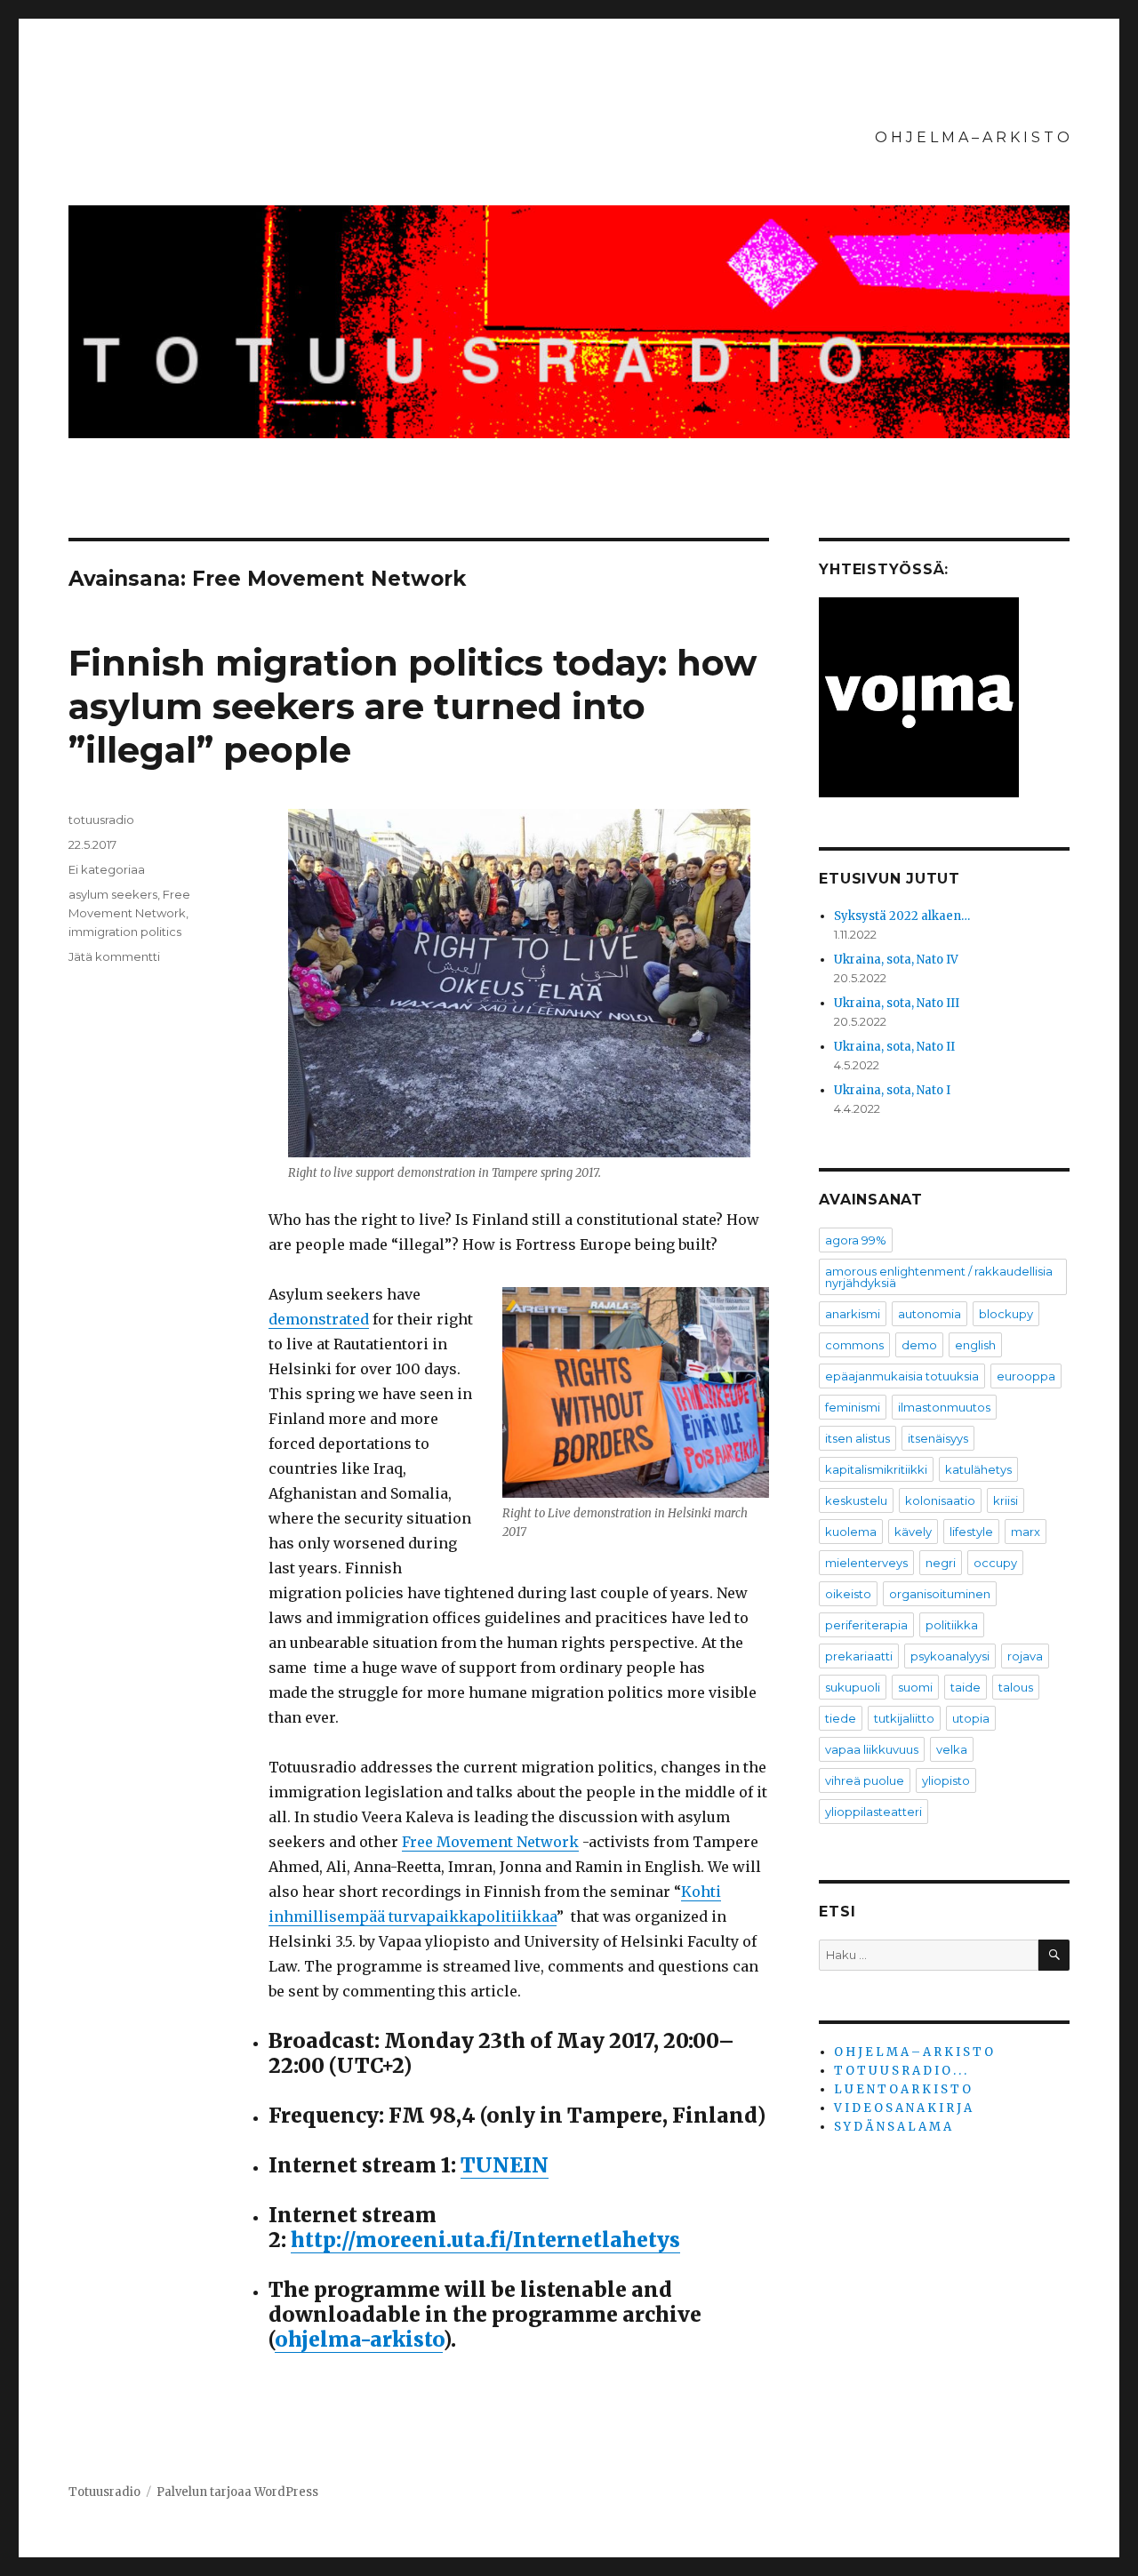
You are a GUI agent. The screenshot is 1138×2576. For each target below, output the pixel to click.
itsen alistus (858, 1438)
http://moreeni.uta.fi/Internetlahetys (485, 2240)
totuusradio (101, 820)
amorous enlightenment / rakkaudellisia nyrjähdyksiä (939, 1277)
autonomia (930, 1314)
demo (919, 1345)
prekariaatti (859, 1656)
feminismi (853, 1407)
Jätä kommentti (114, 956)
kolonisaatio (940, 1500)
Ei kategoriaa (107, 869)
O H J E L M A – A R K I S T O (972, 137)
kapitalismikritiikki (876, 1469)
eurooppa (1026, 1376)
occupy (995, 1563)
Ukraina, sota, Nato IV (896, 960)
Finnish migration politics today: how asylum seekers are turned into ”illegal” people (413, 706)
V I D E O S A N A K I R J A (903, 2108)
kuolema (851, 1532)
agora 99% (856, 1240)
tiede (841, 1718)
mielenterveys (866, 1563)
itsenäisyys (938, 1438)
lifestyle (971, 1532)
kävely (913, 1532)
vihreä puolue (865, 1780)
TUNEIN (505, 2165)
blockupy (1006, 1314)
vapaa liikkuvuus (872, 1749)
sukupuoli (853, 1687)
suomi (915, 1687)
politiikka (952, 1625)
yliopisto (946, 1780)
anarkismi (853, 1314)
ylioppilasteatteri (874, 1812)
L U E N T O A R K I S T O (902, 2089)
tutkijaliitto (904, 1718)
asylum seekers (113, 894)
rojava (1025, 1656)
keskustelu (856, 1500)
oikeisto (848, 1594)
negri (941, 1563)
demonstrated (319, 1319)
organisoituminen (940, 1594)
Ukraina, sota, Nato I (892, 1090)
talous (1016, 1687)
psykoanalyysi (950, 1656)
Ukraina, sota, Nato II (894, 1047)
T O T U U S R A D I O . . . (900, 2071)
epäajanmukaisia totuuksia (902, 1376)
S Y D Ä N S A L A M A (893, 2127)
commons (854, 1345)
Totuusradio (104, 2492)
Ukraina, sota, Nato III (897, 1003)
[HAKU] (1054, 1955)
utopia (971, 1718)
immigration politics (125, 932)
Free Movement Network (490, 1842)
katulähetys (978, 1469)
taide (966, 1687)
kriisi (1006, 1500)
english (975, 1345)
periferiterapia (866, 1625)
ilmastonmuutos (944, 1407)
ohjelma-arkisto (359, 2339)
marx (1026, 1532)
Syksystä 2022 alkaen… (902, 916)
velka (952, 1749)
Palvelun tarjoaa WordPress (237, 2492)
